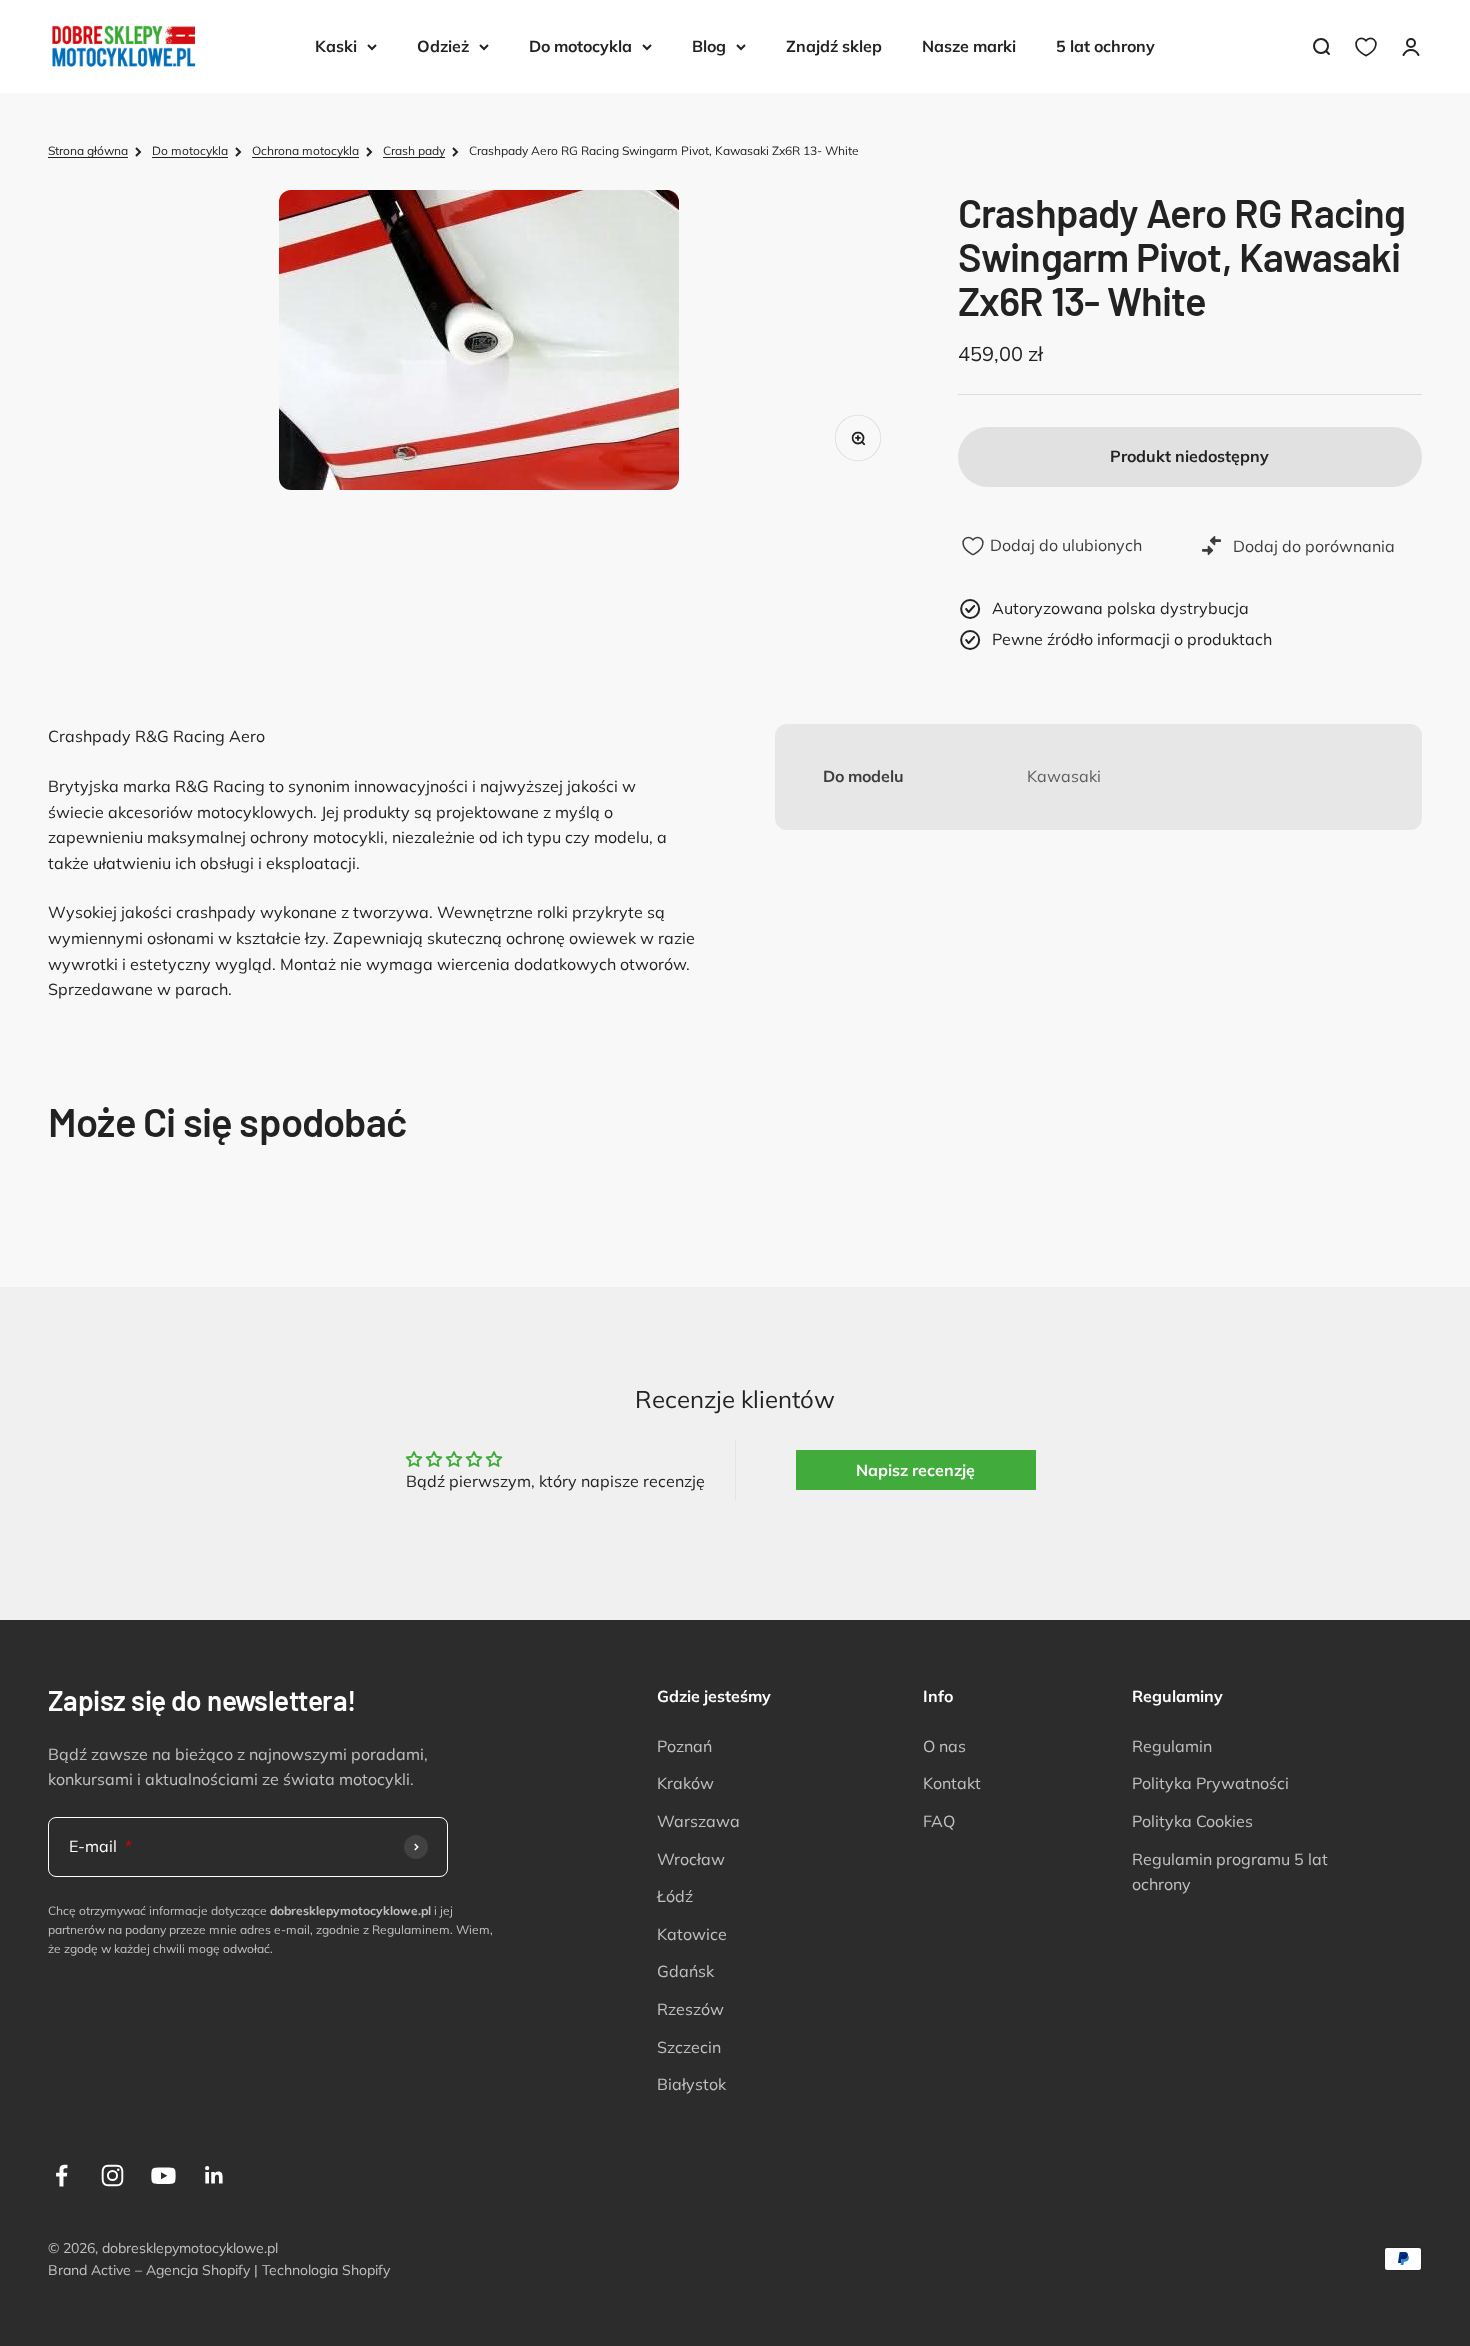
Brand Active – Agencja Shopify (149, 2270)
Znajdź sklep (834, 46)
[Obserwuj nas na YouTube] (163, 2175)
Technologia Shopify (326, 2270)
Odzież (443, 46)
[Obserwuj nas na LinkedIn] (214, 2175)
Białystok (691, 2084)
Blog (709, 46)
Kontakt (952, 1783)
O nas (944, 1746)
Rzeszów (690, 2009)
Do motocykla (580, 46)
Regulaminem (411, 1929)
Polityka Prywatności (1210, 1783)
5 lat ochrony (1105, 46)
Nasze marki (969, 46)
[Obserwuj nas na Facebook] (61, 2175)
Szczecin (689, 2047)
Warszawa (698, 1821)
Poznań (684, 1746)
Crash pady (414, 150)
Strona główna (88, 150)
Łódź (675, 1896)
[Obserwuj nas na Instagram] (112, 2175)
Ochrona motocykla (305, 150)
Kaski (336, 46)
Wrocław (691, 1859)
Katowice (692, 1934)
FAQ (939, 1821)
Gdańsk (685, 1971)
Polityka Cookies (1192, 1821)
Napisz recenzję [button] (915, 1470)
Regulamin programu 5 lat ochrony (1230, 1872)
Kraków (685, 1783)
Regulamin (1172, 1746)
